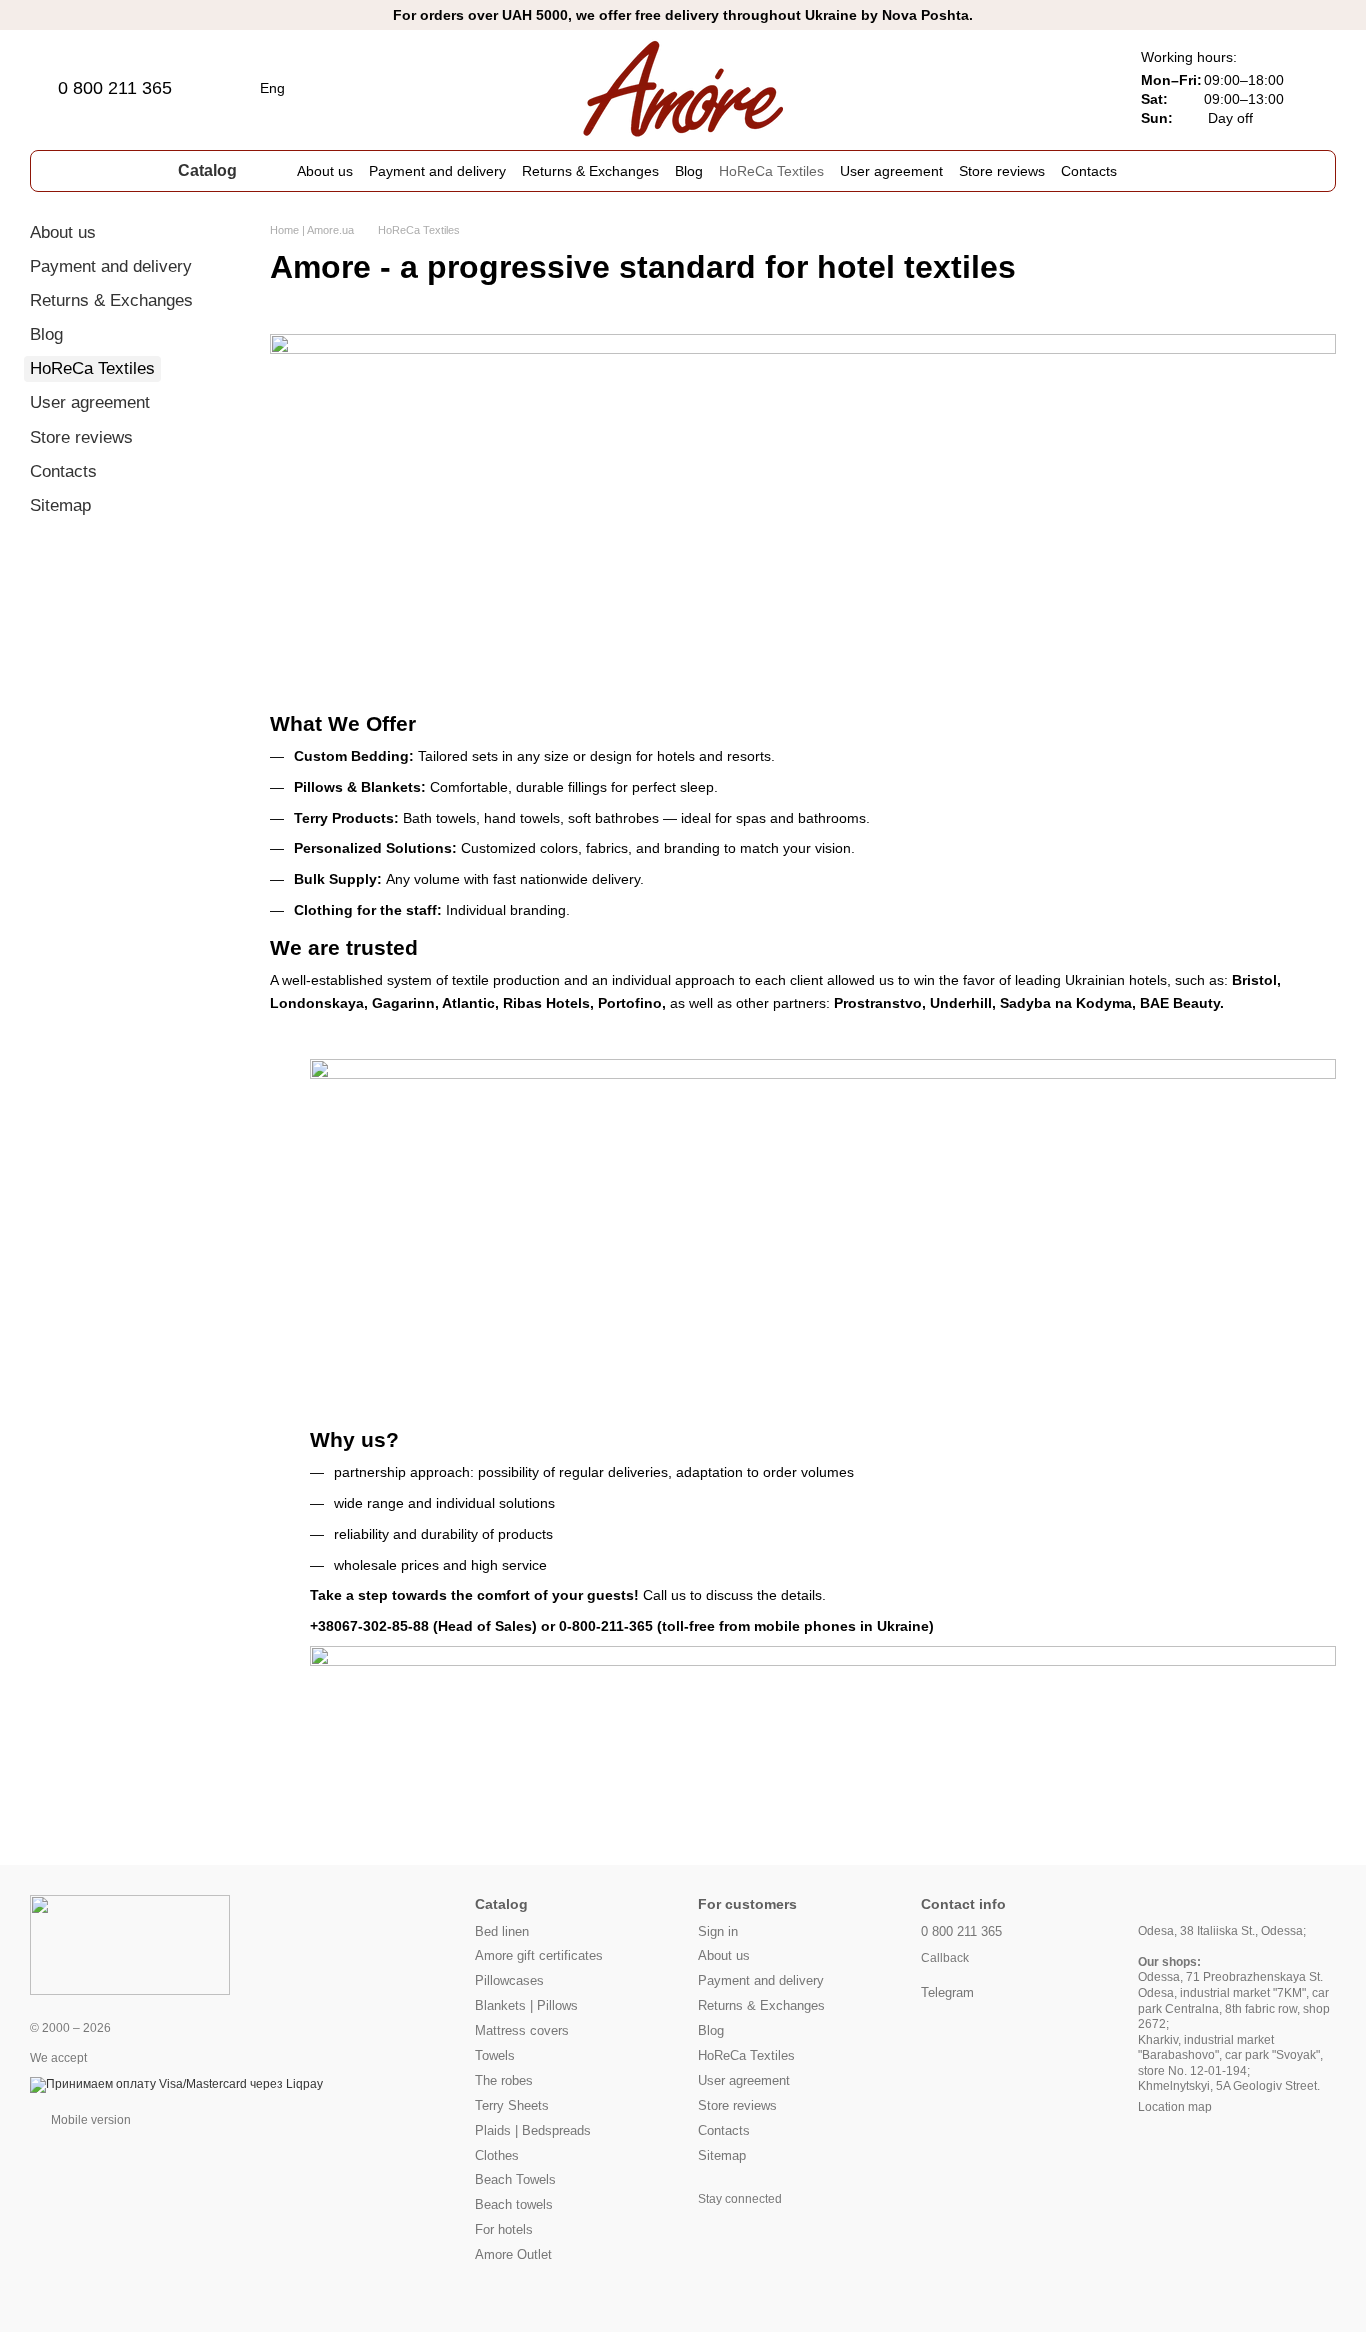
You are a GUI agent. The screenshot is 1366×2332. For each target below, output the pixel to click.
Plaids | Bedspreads (533, 2130)
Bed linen (502, 1931)
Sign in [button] (718, 1931)
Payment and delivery (437, 171)
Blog (689, 171)
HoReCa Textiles (771, 171)
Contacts (1089, 171)
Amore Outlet (513, 2254)
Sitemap (60, 505)
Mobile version (89, 2120)
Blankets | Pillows (526, 2005)
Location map (1175, 2107)
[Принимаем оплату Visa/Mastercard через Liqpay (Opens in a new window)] (176, 2084)
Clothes (497, 2155)
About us (325, 171)
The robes (504, 2080)
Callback (945, 1958)
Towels (495, 2055)
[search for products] (1153, 171)
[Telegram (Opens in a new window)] (1221, 171)
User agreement (891, 171)
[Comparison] (977, 88)
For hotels (504, 2229)
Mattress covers (522, 2030)
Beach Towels (515, 2179)
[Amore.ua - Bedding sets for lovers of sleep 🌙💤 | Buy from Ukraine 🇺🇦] (130, 1945)
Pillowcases (509, 1980)
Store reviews (1002, 171)
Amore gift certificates (539, 1955)
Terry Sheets (512, 2105)
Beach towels (514, 2204)
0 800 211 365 (115, 88)
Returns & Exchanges (590, 171)
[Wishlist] (1029, 88)
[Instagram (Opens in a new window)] (1197, 171)
